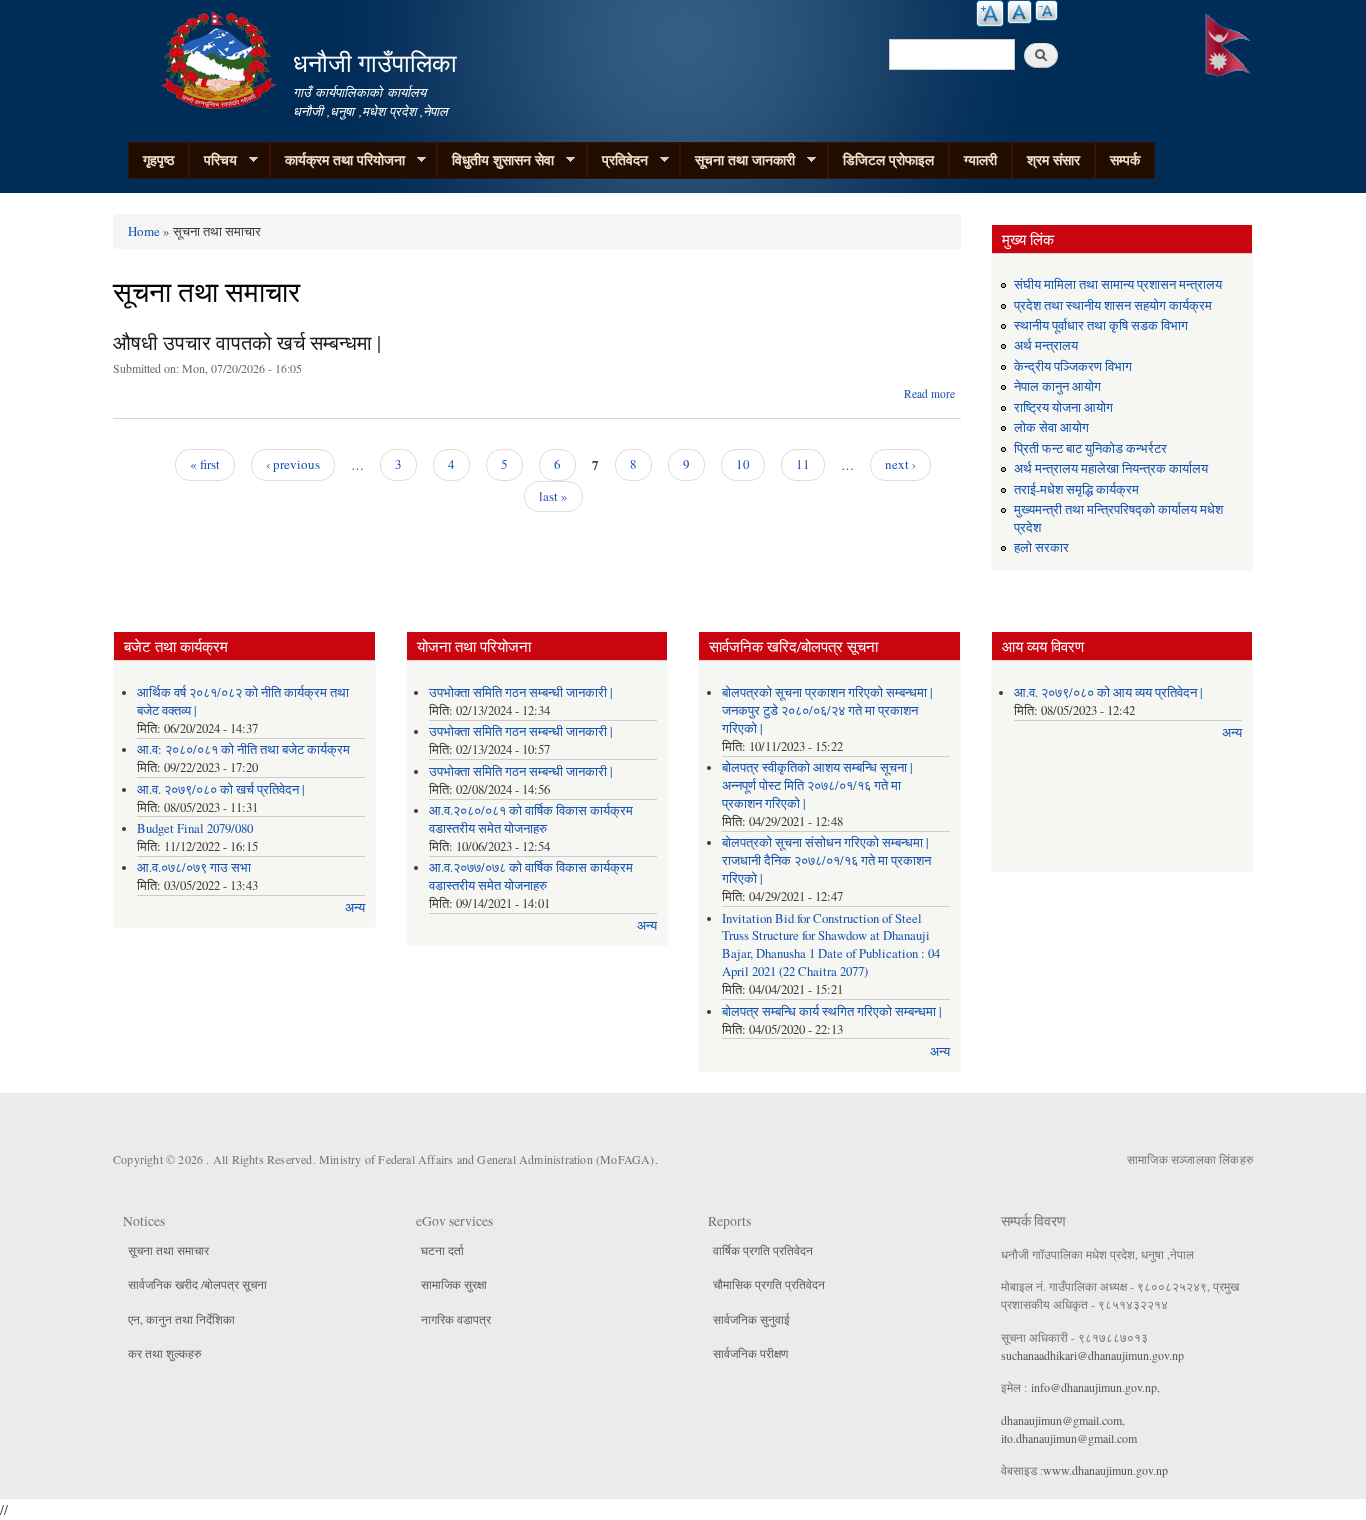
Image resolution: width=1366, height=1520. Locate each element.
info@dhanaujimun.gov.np (1094, 1387)
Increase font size (990, 13)
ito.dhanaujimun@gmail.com (1069, 1438)
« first (205, 464)
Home (144, 231)
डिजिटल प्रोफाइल (888, 159)
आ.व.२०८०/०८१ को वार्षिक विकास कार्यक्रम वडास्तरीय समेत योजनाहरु (531, 819)
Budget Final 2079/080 (195, 828)
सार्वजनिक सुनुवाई (751, 1319)
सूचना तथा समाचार (168, 1250)
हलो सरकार (1041, 547)
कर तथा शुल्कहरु (164, 1353)
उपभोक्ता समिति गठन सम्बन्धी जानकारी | (521, 692)
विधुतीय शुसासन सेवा (495, 160)
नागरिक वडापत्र (456, 1319)
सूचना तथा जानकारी (737, 160)
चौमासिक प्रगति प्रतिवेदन (769, 1284)
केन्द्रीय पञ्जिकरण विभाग (1073, 366)
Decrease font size (1046, 10)
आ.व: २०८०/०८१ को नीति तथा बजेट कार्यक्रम (243, 749)
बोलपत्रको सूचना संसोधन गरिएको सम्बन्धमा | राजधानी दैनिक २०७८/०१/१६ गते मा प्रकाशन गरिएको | (826, 860)
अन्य (355, 907)
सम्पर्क (1125, 159)
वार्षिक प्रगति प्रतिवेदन (763, 1250)
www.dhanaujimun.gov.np (1105, 1470)
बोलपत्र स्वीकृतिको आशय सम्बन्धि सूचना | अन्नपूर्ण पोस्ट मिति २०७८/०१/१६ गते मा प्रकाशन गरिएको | (817, 785)
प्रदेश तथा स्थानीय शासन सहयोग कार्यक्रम (1113, 305)
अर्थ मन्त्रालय (1046, 345)
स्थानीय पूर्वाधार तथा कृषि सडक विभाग (1101, 325)
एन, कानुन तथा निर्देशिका (181, 1319)
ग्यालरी (980, 159)
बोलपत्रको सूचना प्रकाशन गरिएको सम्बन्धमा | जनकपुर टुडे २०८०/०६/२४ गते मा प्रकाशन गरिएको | (827, 710)
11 (803, 464)
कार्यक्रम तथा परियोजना (337, 160)
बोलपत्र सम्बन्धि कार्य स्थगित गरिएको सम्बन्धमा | (832, 1011)
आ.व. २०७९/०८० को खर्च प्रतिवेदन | (221, 789)
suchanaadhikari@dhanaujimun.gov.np (1092, 1355)
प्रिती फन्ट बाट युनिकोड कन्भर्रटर (1090, 448)
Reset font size (1019, 12)
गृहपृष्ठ (158, 159)
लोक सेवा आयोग (1051, 427)
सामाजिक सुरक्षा (454, 1284)
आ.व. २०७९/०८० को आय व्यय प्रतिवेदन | (1108, 692)
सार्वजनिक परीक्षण (750, 1353)
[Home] (221, 57)
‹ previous (293, 464)
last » (553, 496)
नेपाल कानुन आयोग (1057, 386)
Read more (929, 393)
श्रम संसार (1053, 159)
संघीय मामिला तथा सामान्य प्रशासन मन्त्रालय (1118, 284)
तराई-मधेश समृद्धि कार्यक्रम (1076, 489)
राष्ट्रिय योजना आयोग (1063, 407)
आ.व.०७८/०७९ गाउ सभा (194, 867)
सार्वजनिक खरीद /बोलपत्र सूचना (197, 1284)
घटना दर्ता (442, 1250)
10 (743, 464)
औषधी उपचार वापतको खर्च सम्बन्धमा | (247, 342)
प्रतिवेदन (617, 160)
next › (900, 464)
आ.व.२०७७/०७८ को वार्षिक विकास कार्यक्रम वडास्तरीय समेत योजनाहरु (531, 876)
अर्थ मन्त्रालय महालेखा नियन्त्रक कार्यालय (1111, 468)
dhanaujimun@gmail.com (1061, 1420)
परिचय (213, 160)
